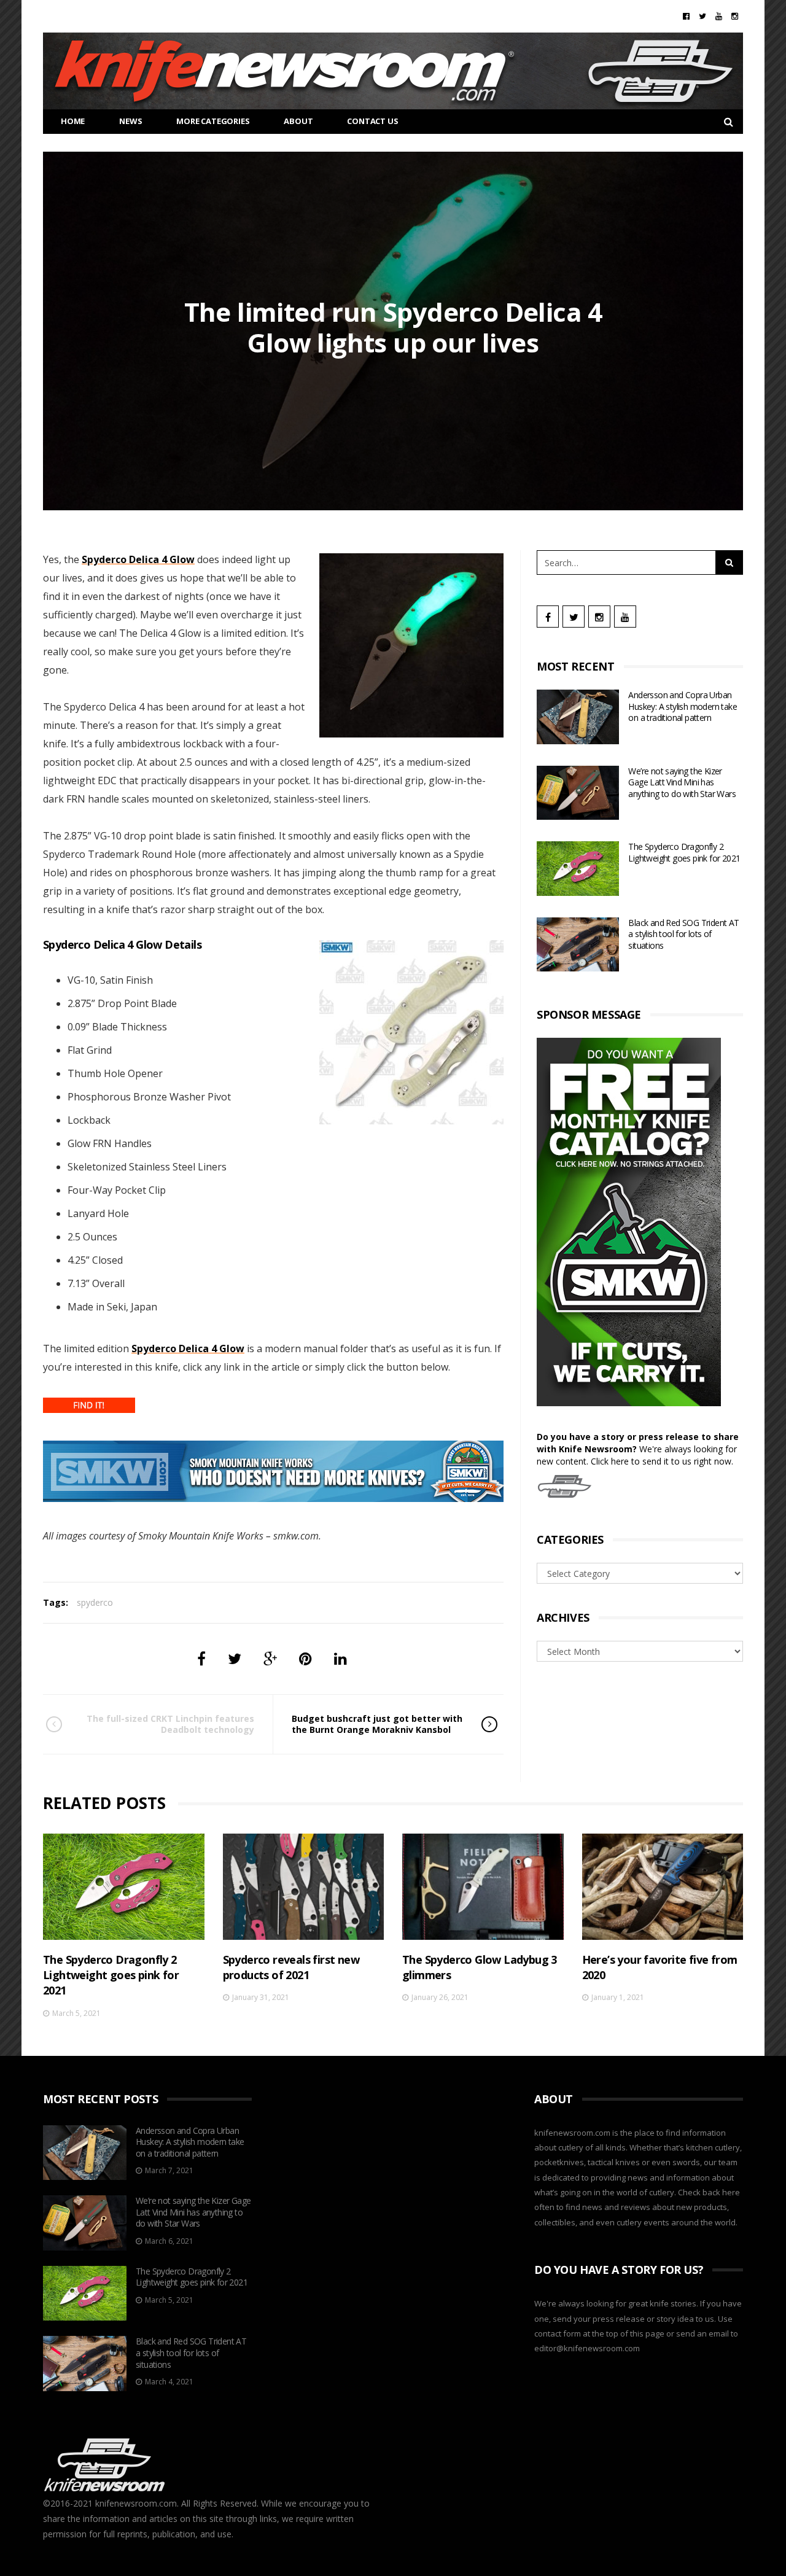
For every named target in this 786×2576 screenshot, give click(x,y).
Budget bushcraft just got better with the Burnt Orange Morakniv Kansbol (377, 1724)
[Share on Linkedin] (340, 1658)
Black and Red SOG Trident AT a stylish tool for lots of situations (683, 934)
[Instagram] (735, 16)
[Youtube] (719, 16)
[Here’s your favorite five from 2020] (663, 1887)
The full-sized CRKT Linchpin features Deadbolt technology (170, 1724)
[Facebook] (686, 16)
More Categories (213, 121)
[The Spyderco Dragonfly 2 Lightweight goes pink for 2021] (578, 869)
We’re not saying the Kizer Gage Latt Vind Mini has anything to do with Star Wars (682, 782)
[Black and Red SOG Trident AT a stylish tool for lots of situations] (578, 945)
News (130, 121)
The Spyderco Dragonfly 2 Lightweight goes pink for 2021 (684, 852)
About (298, 121)
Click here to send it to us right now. (662, 1461)
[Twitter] (702, 16)
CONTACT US (372, 121)
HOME (73, 121)
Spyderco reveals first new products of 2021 (291, 1967)
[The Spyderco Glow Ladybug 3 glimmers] (483, 1887)
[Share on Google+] (270, 1658)
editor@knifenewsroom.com (587, 2348)
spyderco (95, 1602)
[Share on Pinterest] (305, 1658)
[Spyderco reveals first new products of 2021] (304, 1887)
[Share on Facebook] (201, 1658)
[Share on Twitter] (235, 1658)
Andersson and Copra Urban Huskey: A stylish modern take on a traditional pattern (683, 706)
